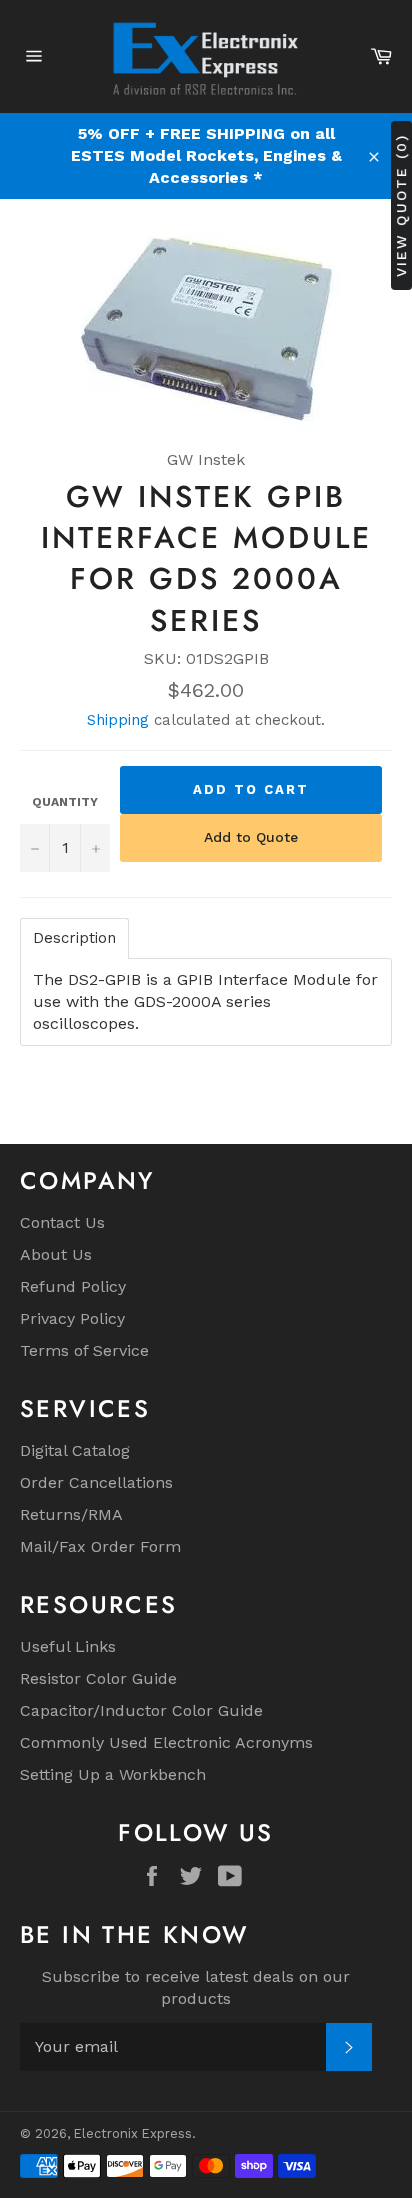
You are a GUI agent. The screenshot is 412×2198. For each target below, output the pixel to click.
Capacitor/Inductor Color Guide (141, 1710)
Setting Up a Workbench (113, 1774)
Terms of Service (84, 1350)
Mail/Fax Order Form (100, 1546)
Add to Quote (251, 837)
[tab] (74, 938)
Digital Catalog (75, 1450)
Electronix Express (133, 2133)
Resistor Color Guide (98, 1678)
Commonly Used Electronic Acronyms (166, 1742)
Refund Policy (73, 1286)
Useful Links (68, 1646)
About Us (56, 1254)
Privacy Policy (72, 1318)
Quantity (65, 802)
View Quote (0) (401, 205)
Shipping (118, 720)
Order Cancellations (96, 1482)
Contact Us (62, 1222)
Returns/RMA (71, 1514)
